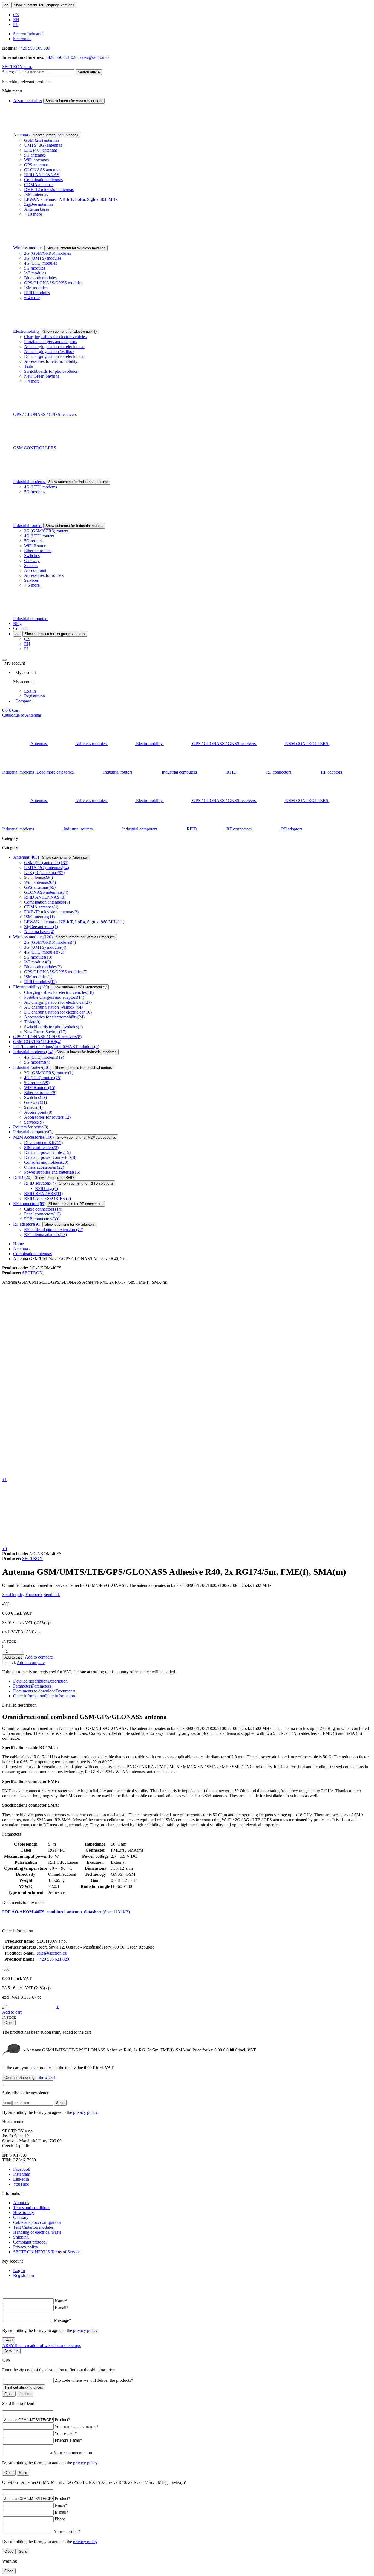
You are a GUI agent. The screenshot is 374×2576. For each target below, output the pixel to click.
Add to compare (39, 1657)
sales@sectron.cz (94, 57)
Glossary (21, 2217)
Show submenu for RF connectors (76, 1204)
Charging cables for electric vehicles (55, 337)
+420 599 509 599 (34, 48)
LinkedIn (21, 2179)
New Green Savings (42, 376)
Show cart (46, 2077)
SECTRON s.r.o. (17, 67)
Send (60, 2103)
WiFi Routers (36, 546)
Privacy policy (26, 2247)
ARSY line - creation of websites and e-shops (41, 2345)
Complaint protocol (30, 2242)
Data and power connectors (50, 1157)
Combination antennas (43, 180)
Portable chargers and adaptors (51, 342)
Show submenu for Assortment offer (74, 101)
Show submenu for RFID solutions (86, 1183)
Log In (30, 691)
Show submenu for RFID (54, 1178)
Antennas (21, 135)
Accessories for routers (44, 575)
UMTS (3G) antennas (43, 145)
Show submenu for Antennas (56, 135)
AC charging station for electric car (54, 347)
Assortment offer (28, 101)
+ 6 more (32, 585)
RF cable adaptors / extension (54, 1230)
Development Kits (43, 1143)
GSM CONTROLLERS (35, 448)
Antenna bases (37, 209)
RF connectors (29, 1204)
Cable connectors (43, 1209)
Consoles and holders (46, 1162)
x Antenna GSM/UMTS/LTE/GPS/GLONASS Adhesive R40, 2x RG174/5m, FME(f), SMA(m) (124, 2050)
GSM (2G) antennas (42, 140)
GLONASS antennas (43, 170)
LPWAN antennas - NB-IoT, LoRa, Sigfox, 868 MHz (71, 199)
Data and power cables (47, 1152)
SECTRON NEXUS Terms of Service (47, 2252)
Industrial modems (30, 481)
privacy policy (85, 2112)
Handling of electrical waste (37, 2232)
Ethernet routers (38, 551)
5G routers (33, 541)
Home (18, 1244)
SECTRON (32, 1273)
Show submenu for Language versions (44, 5)
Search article (89, 72)
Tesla (29, 366)
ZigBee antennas (39, 204)
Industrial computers (31, 619)
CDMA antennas (39, 185)
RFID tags (47, 1189)
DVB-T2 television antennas (49, 189)
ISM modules (36, 288)
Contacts (21, 628)
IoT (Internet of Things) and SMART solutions (56, 1047)
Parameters (32, 1686)
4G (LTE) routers (39, 536)
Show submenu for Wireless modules (76, 248)
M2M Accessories (33, 1137)
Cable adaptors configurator (37, 2222)
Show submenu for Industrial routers (74, 526)
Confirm (25, 2394)
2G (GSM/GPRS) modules (48, 253)
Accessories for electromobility (51, 361)
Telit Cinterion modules (33, 2227)
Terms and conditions (32, 2208)
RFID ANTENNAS (42, 175)
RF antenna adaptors (45, 1235)
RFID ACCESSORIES (48, 1198)
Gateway (32, 561)
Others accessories (44, 1167)
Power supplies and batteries (52, 1172)
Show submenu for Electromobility (70, 332)
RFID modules (37, 293)
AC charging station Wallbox (49, 351)
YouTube (21, 2184)
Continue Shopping (19, 2078)
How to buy (24, 2212)
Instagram (22, 2174)
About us (21, 2203)
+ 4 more (32, 298)
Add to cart (13, 1657)
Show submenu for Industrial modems (78, 482)
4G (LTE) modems (41, 487)
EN (16, 20)
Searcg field (12, 72)
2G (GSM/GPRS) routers (46, 531)
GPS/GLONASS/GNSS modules (53, 283)
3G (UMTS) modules (43, 258)
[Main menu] (4, 660)
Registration (34, 696)
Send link (52, 1595)
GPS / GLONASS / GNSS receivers (45, 414)
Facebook (34, 1595)
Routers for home (31, 1127)
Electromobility (26, 331)
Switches (32, 556)
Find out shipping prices (24, 2387)
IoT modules (35, 273)
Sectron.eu (22, 39)
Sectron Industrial (28, 34)
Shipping (21, 2237)
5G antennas (35, 155)
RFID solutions (40, 1183)
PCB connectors (42, 1219)
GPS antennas (36, 165)
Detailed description (40, 1681)
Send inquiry (13, 1595)
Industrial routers (28, 526)
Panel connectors (42, 1214)
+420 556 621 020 (61, 57)
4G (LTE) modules (41, 263)
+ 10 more (33, 214)
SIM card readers (41, 1147)
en (6, 5)
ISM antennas (36, 194)
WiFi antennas (36, 160)
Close (9, 2023)
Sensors (31, 565)
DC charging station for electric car (54, 356)
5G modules (35, 268)
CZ (16, 15)
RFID (22, 1177)
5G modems (35, 492)
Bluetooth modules (40, 278)
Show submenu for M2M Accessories (87, 1137)
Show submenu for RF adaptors (70, 1224)
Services (31, 580)
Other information (44, 1696)
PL (16, 24)
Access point (35, 570)
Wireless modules (28, 248)
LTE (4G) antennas (41, 150)
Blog (17, 623)
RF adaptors (27, 1224)
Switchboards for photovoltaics (51, 371)
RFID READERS (43, 1193)
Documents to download (44, 1691)
